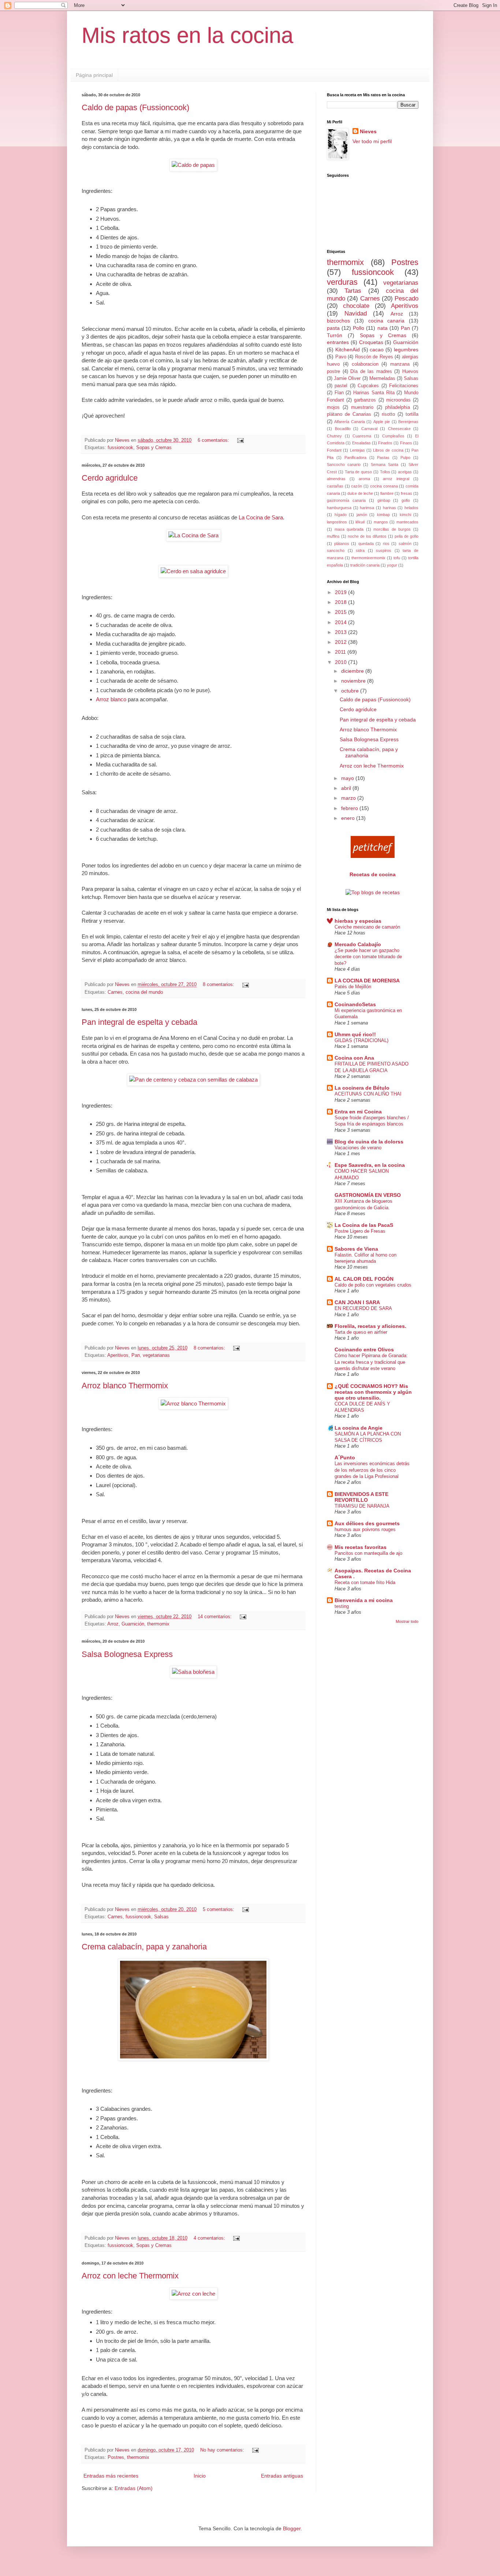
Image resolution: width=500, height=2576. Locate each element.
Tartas (353, 291)
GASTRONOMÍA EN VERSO (368, 1195)
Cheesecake (399, 429)
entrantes (338, 342)
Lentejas (357, 450)
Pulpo (405, 458)
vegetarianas (156, 1355)
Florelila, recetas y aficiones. (370, 1326)
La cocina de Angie (359, 1428)
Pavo (341, 357)
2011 (341, 652)
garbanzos (365, 400)
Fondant (334, 450)
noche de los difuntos (367, 536)
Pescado (406, 298)
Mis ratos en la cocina (187, 35)
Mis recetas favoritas (361, 1547)
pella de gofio (406, 536)
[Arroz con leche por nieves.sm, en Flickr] (193, 2294)
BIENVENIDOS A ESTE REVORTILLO (361, 1497)
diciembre (353, 671)
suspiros (384, 550)
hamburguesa (339, 508)
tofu (397, 558)
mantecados (407, 522)
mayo (348, 778)
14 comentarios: (215, 1617)
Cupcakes (368, 386)
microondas (398, 400)
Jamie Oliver (347, 378)
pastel (341, 386)
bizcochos (338, 321)
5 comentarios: (219, 1909)
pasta (333, 328)
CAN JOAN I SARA (357, 1302)
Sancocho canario (344, 464)
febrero (350, 808)
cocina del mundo (144, 992)
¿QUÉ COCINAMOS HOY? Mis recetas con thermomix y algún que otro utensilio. (373, 1392)
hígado (341, 515)
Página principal (94, 75)
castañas (335, 486)
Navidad (356, 313)
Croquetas (371, 342)
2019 (342, 592)
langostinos (337, 522)
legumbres (406, 350)
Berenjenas (408, 422)
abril (347, 788)
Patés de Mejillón (353, 987)
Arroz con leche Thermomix (130, 2276)
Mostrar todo (407, 1621)
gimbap (384, 500)
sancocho (336, 550)
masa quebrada (349, 529)
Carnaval (369, 429)
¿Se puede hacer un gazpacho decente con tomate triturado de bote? (368, 957)
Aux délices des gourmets (367, 1523)
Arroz (113, 1624)
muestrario (362, 407)
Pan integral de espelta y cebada (139, 1022)
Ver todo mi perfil (372, 141)
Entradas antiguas (282, 2476)
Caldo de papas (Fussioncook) (135, 107)
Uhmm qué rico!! (355, 1034)
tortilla (412, 414)
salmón (405, 544)
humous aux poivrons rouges (365, 1529)
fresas (406, 493)
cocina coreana (384, 486)
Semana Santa (385, 464)
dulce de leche (360, 493)
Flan (339, 393)
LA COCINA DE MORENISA (367, 981)
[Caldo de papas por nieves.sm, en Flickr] (193, 165)
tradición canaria (365, 565)
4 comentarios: (210, 2238)
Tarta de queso (359, 472)
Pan (136, 1355)
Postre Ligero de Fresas (360, 1231)
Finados (385, 443)
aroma (364, 479)
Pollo (359, 328)
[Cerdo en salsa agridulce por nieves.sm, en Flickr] (193, 571)
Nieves (368, 131)
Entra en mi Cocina (358, 1112)
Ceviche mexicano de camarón (367, 927)
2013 (342, 632)
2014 (342, 622)
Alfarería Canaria (349, 422)
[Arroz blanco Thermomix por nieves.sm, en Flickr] (193, 1403)
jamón (362, 515)
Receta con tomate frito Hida (365, 1582)
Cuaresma (362, 436)
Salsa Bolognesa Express (127, 1654)
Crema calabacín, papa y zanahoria (144, 1947)
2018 (342, 602)
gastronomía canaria (346, 500)
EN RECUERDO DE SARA (363, 1308)
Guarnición (133, 1624)
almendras (336, 479)
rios (386, 544)
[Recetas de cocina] (373, 856)
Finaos (406, 443)
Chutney (334, 436)
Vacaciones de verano (358, 1148)
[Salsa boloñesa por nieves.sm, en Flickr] (193, 1672)
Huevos (410, 372)
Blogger (292, 2528)
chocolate (356, 306)
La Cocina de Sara (261, 517)
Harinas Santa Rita (374, 393)
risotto (388, 414)
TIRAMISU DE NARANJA (362, 1506)
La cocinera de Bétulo (362, 1088)
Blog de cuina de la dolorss (369, 1142)
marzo (349, 798)
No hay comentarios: (223, 2450)
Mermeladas (382, 378)
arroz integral (396, 479)
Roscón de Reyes (374, 357)
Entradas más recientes (111, 2476)
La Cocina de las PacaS (364, 1225)
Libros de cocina (388, 450)
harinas (389, 508)
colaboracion (365, 364)
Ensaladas (361, 443)
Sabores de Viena (356, 1249)
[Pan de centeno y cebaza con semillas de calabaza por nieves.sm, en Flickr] (193, 1080)
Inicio (200, 2476)
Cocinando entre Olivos (364, 1349)
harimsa (367, 508)
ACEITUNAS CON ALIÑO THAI (368, 1094)
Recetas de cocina (373, 874)
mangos (381, 522)
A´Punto (345, 1457)
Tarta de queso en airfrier (361, 1332)
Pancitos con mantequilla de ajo (368, 1553)
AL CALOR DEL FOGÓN (364, 1279)
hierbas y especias (358, 921)
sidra (360, 550)
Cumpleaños (393, 436)
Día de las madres (371, 372)
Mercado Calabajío (358, 944)
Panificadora (355, 458)
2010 (342, 662)
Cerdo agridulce (110, 478)
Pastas (383, 458)
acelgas (405, 472)
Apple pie (382, 422)
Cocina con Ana (354, 1058)
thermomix (158, 1624)
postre (333, 372)
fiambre (387, 493)
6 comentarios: (214, 440)
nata (383, 328)
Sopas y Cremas (154, 448)
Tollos (385, 472)
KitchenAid (348, 350)
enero (349, 818)
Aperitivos (118, 1355)
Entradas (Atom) (134, 2488)
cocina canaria (387, 321)
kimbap (383, 515)
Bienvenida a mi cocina (364, 1600)
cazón (357, 486)
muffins (333, 536)
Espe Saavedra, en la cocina (370, 1165)
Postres (116, 2457)
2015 (342, 612)
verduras (342, 282)
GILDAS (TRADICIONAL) (361, 1040)
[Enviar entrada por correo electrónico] (240, 440)
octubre (351, 691)
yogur (392, 565)
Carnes (115, 992)
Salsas (161, 1917)
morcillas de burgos (392, 529)
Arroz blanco (111, 699)
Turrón (335, 335)
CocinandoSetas (355, 1004)
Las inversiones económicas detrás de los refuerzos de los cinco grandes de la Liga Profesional (372, 1470)
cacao (377, 350)
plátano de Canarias (349, 414)
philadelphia (398, 407)
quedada (366, 544)
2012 (342, 642)
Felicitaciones (404, 386)
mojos (333, 407)
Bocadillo (343, 429)
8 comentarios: (219, 985)
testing (342, 1606)
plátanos (342, 544)
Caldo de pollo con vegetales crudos (373, 1285)
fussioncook (120, 448)
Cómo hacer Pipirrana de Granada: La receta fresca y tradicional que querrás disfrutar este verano (371, 1362)
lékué (360, 522)
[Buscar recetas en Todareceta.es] (373, 892)
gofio (406, 500)
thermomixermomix (368, 558)
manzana (400, 364)
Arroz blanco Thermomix (125, 1386)
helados (411, 508)
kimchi (405, 515)
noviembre (354, 681)
